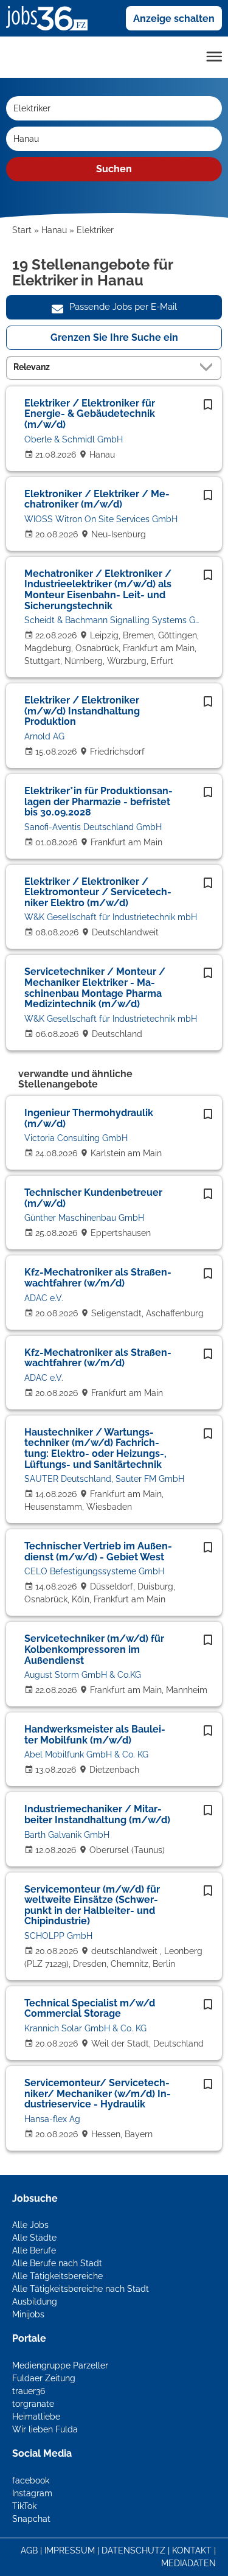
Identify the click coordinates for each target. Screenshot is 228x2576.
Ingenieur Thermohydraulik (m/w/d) (89, 1118)
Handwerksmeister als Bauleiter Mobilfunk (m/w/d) (95, 1735)
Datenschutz (133, 2550)
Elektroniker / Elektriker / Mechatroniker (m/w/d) (97, 499)
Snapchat (31, 2519)
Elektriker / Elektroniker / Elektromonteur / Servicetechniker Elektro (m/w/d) (98, 892)
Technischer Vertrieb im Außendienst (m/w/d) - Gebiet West (98, 1552)
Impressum (70, 2550)
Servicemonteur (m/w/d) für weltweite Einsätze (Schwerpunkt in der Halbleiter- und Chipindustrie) (92, 1905)
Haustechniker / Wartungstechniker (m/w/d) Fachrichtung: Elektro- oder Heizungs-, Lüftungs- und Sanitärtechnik (95, 1448)
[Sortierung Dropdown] (209, 367)
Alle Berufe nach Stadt (57, 2263)
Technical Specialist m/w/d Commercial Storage (90, 2009)
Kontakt (192, 2550)
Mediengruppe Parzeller (60, 2365)
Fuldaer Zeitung (44, 2378)
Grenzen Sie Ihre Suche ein (114, 337)
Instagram (32, 2493)
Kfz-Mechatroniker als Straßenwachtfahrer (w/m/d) (98, 1278)
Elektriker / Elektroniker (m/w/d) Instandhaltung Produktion (82, 711)
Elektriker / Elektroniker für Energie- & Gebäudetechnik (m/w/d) (90, 414)
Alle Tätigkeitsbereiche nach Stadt (81, 2289)
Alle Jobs (30, 2225)
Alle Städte (34, 2238)
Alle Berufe (34, 2250)
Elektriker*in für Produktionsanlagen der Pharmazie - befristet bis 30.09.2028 (98, 801)
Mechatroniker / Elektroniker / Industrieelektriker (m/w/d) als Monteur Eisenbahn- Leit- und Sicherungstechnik (98, 590)
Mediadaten (188, 2563)
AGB (29, 2550)
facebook (31, 2480)
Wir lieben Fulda (45, 2429)
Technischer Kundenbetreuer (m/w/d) (93, 1198)
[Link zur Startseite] (51, 18)
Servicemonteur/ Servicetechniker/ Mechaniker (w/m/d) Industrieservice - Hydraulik (98, 2093)
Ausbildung (35, 2302)
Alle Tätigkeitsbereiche (57, 2276)
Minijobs (28, 2314)
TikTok (24, 2506)
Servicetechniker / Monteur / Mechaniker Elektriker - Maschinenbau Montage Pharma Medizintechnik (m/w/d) (95, 988)
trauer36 (29, 2391)
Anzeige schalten (174, 19)
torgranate (33, 2404)
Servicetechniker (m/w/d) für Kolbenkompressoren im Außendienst (94, 1649)
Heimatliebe (36, 2417)
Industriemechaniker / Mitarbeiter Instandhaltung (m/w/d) (97, 1814)
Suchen (114, 169)
